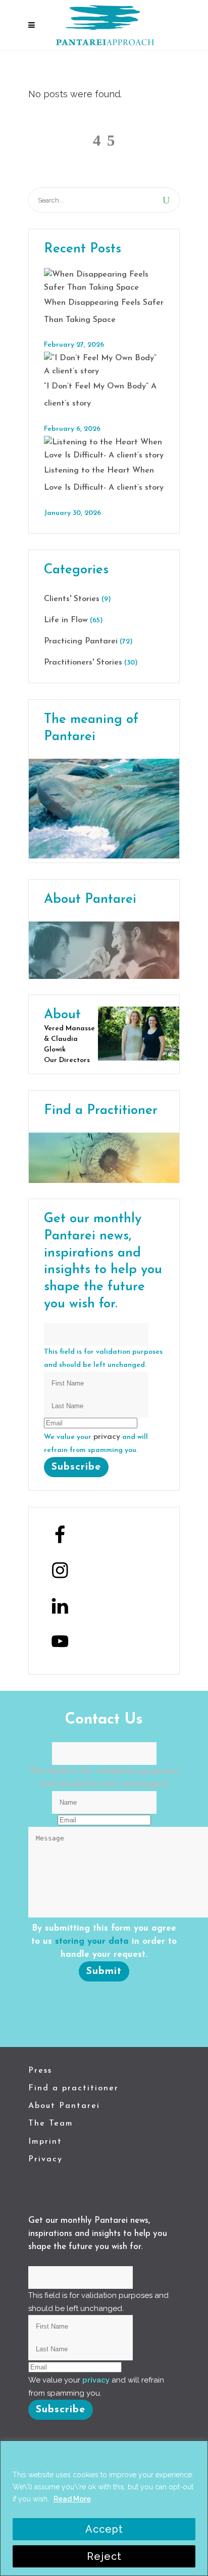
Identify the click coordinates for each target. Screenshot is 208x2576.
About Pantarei (64, 2106)
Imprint (45, 2142)
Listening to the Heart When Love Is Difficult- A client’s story (104, 479)
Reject (104, 2556)
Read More (72, 2499)
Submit (104, 1971)
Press (40, 2071)
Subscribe (76, 1467)
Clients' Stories (72, 599)
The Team (51, 2124)
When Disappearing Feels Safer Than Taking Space (104, 311)
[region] (104, 2508)
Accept (104, 2529)
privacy (107, 1437)
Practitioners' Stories (83, 663)
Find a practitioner (73, 2088)
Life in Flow (66, 620)
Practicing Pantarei (81, 641)
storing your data (92, 1941)
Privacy (45, 2159)
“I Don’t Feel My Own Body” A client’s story (100, 395)
